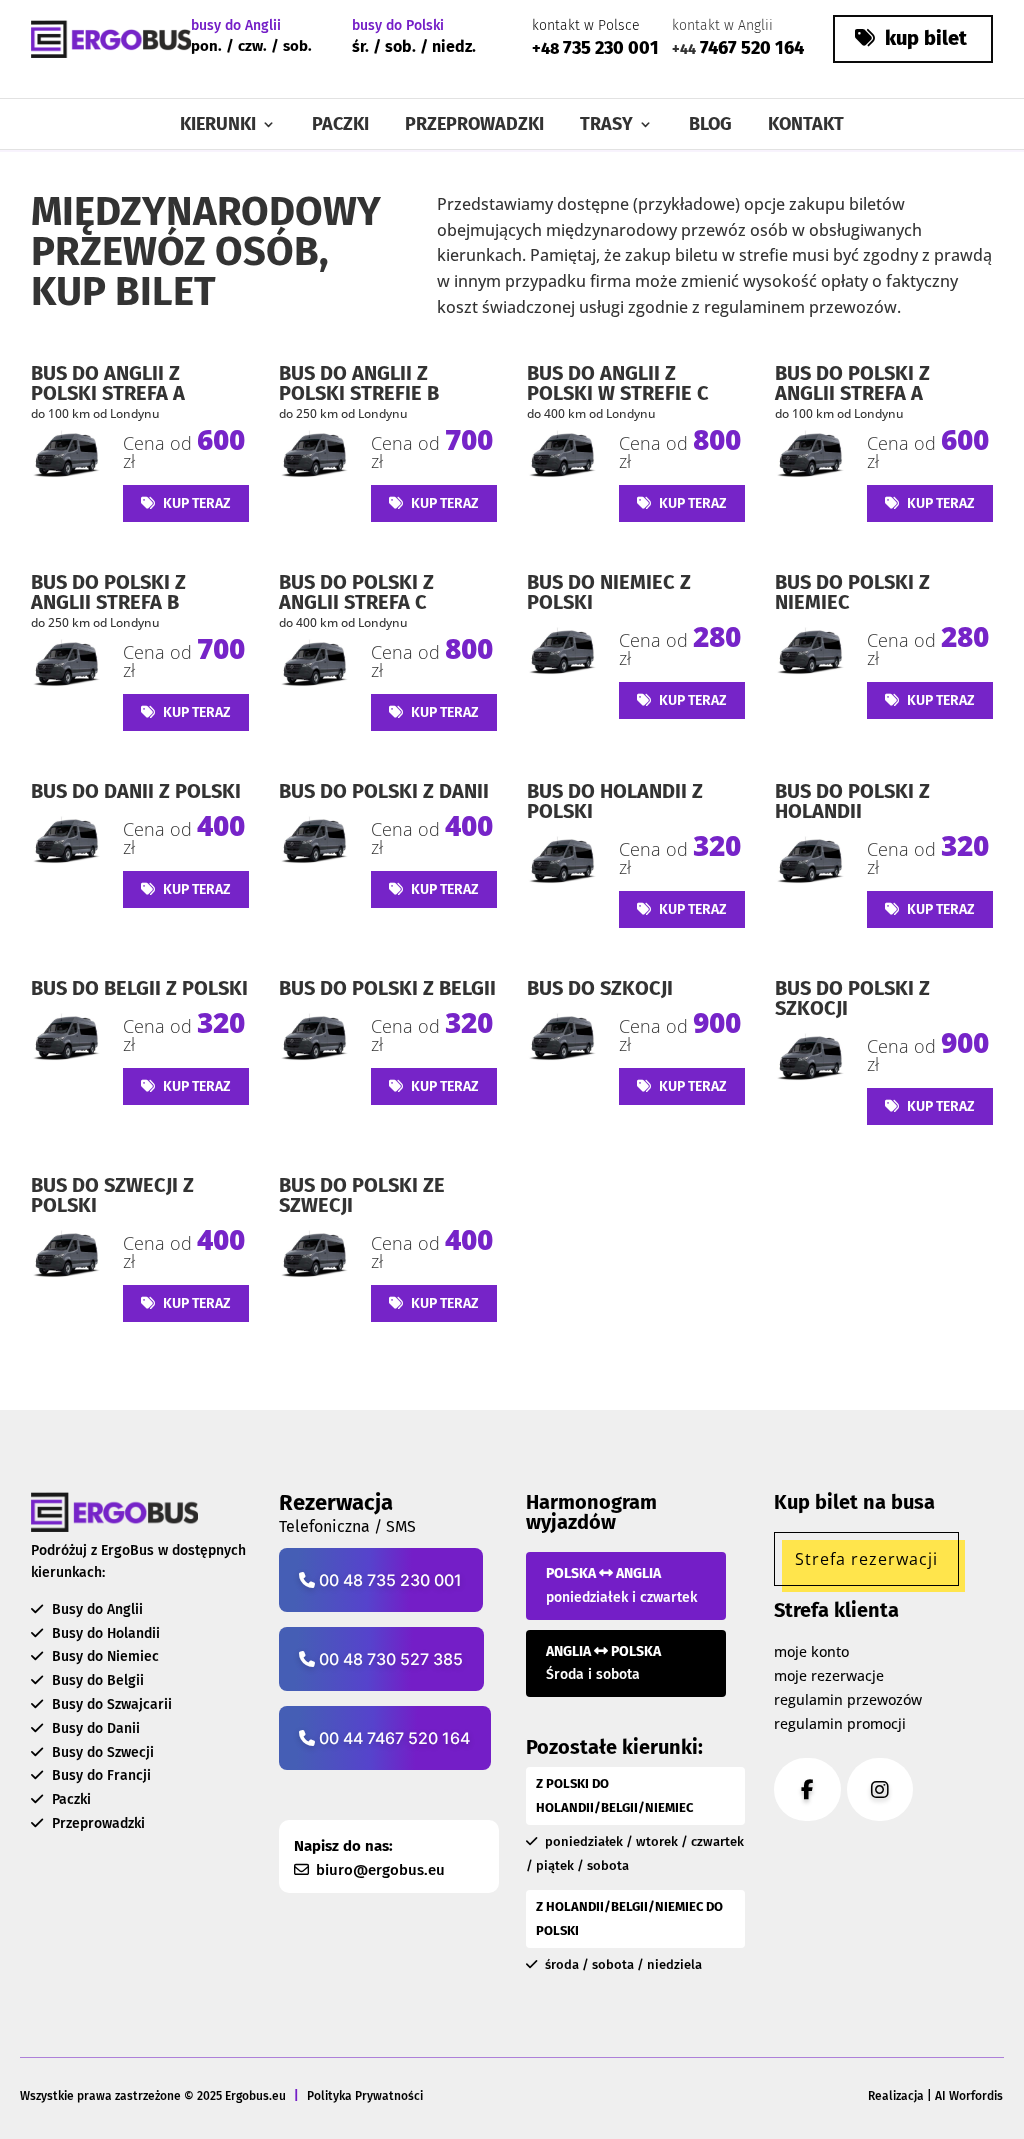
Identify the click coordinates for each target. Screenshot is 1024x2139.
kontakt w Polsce (586, 25)
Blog (710, 126)
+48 (545, 48)
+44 (684, 49)
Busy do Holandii (104, 1633)
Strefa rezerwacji (866, 1559)
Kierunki (218, 126)
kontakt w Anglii (722, 25)
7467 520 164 (750, 48)
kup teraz (195, 503)
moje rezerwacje (829, 1675)
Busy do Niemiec (103, 1656)
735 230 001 (609, 48)
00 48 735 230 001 (388, 1580)
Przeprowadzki (474, 126)
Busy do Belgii (96, 1680)
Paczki (340, 126)
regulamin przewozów (848, 1699)
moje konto (811, 1651)
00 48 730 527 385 (389, 1659)
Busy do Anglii (95, 1609)
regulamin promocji (840, 1723)
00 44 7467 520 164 (392, 1738)
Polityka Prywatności (365, 2096)
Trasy (606, 126)
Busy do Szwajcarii (110, 1704)
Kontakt (806, 126)
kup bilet (923, 38)
